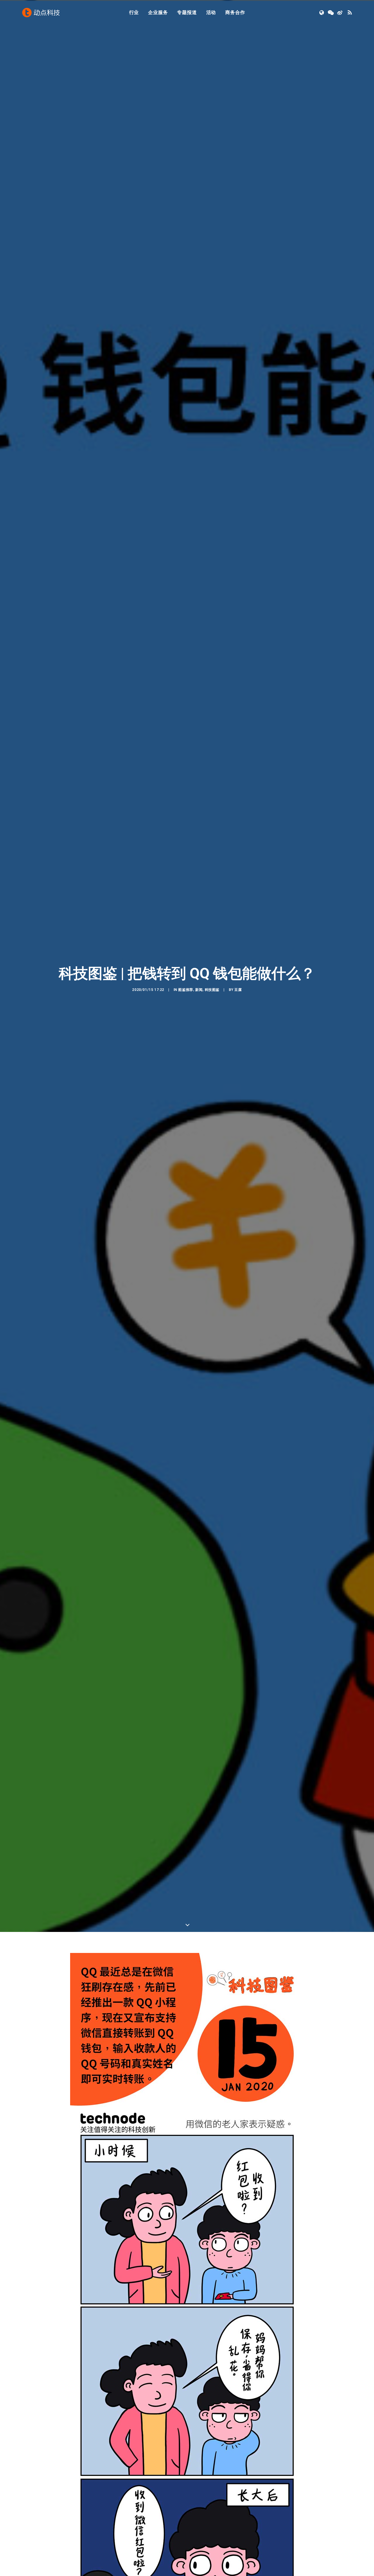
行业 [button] (134, 12)
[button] (322, 13)
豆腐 (238, 990)
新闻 (199, 990)
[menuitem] (134, 13)
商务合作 (235, 12)
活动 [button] (211, 12)
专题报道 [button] (187, 12)
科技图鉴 (212, 990)
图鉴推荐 (186, 990)
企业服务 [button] (158, 12)
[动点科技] (41, 13)
